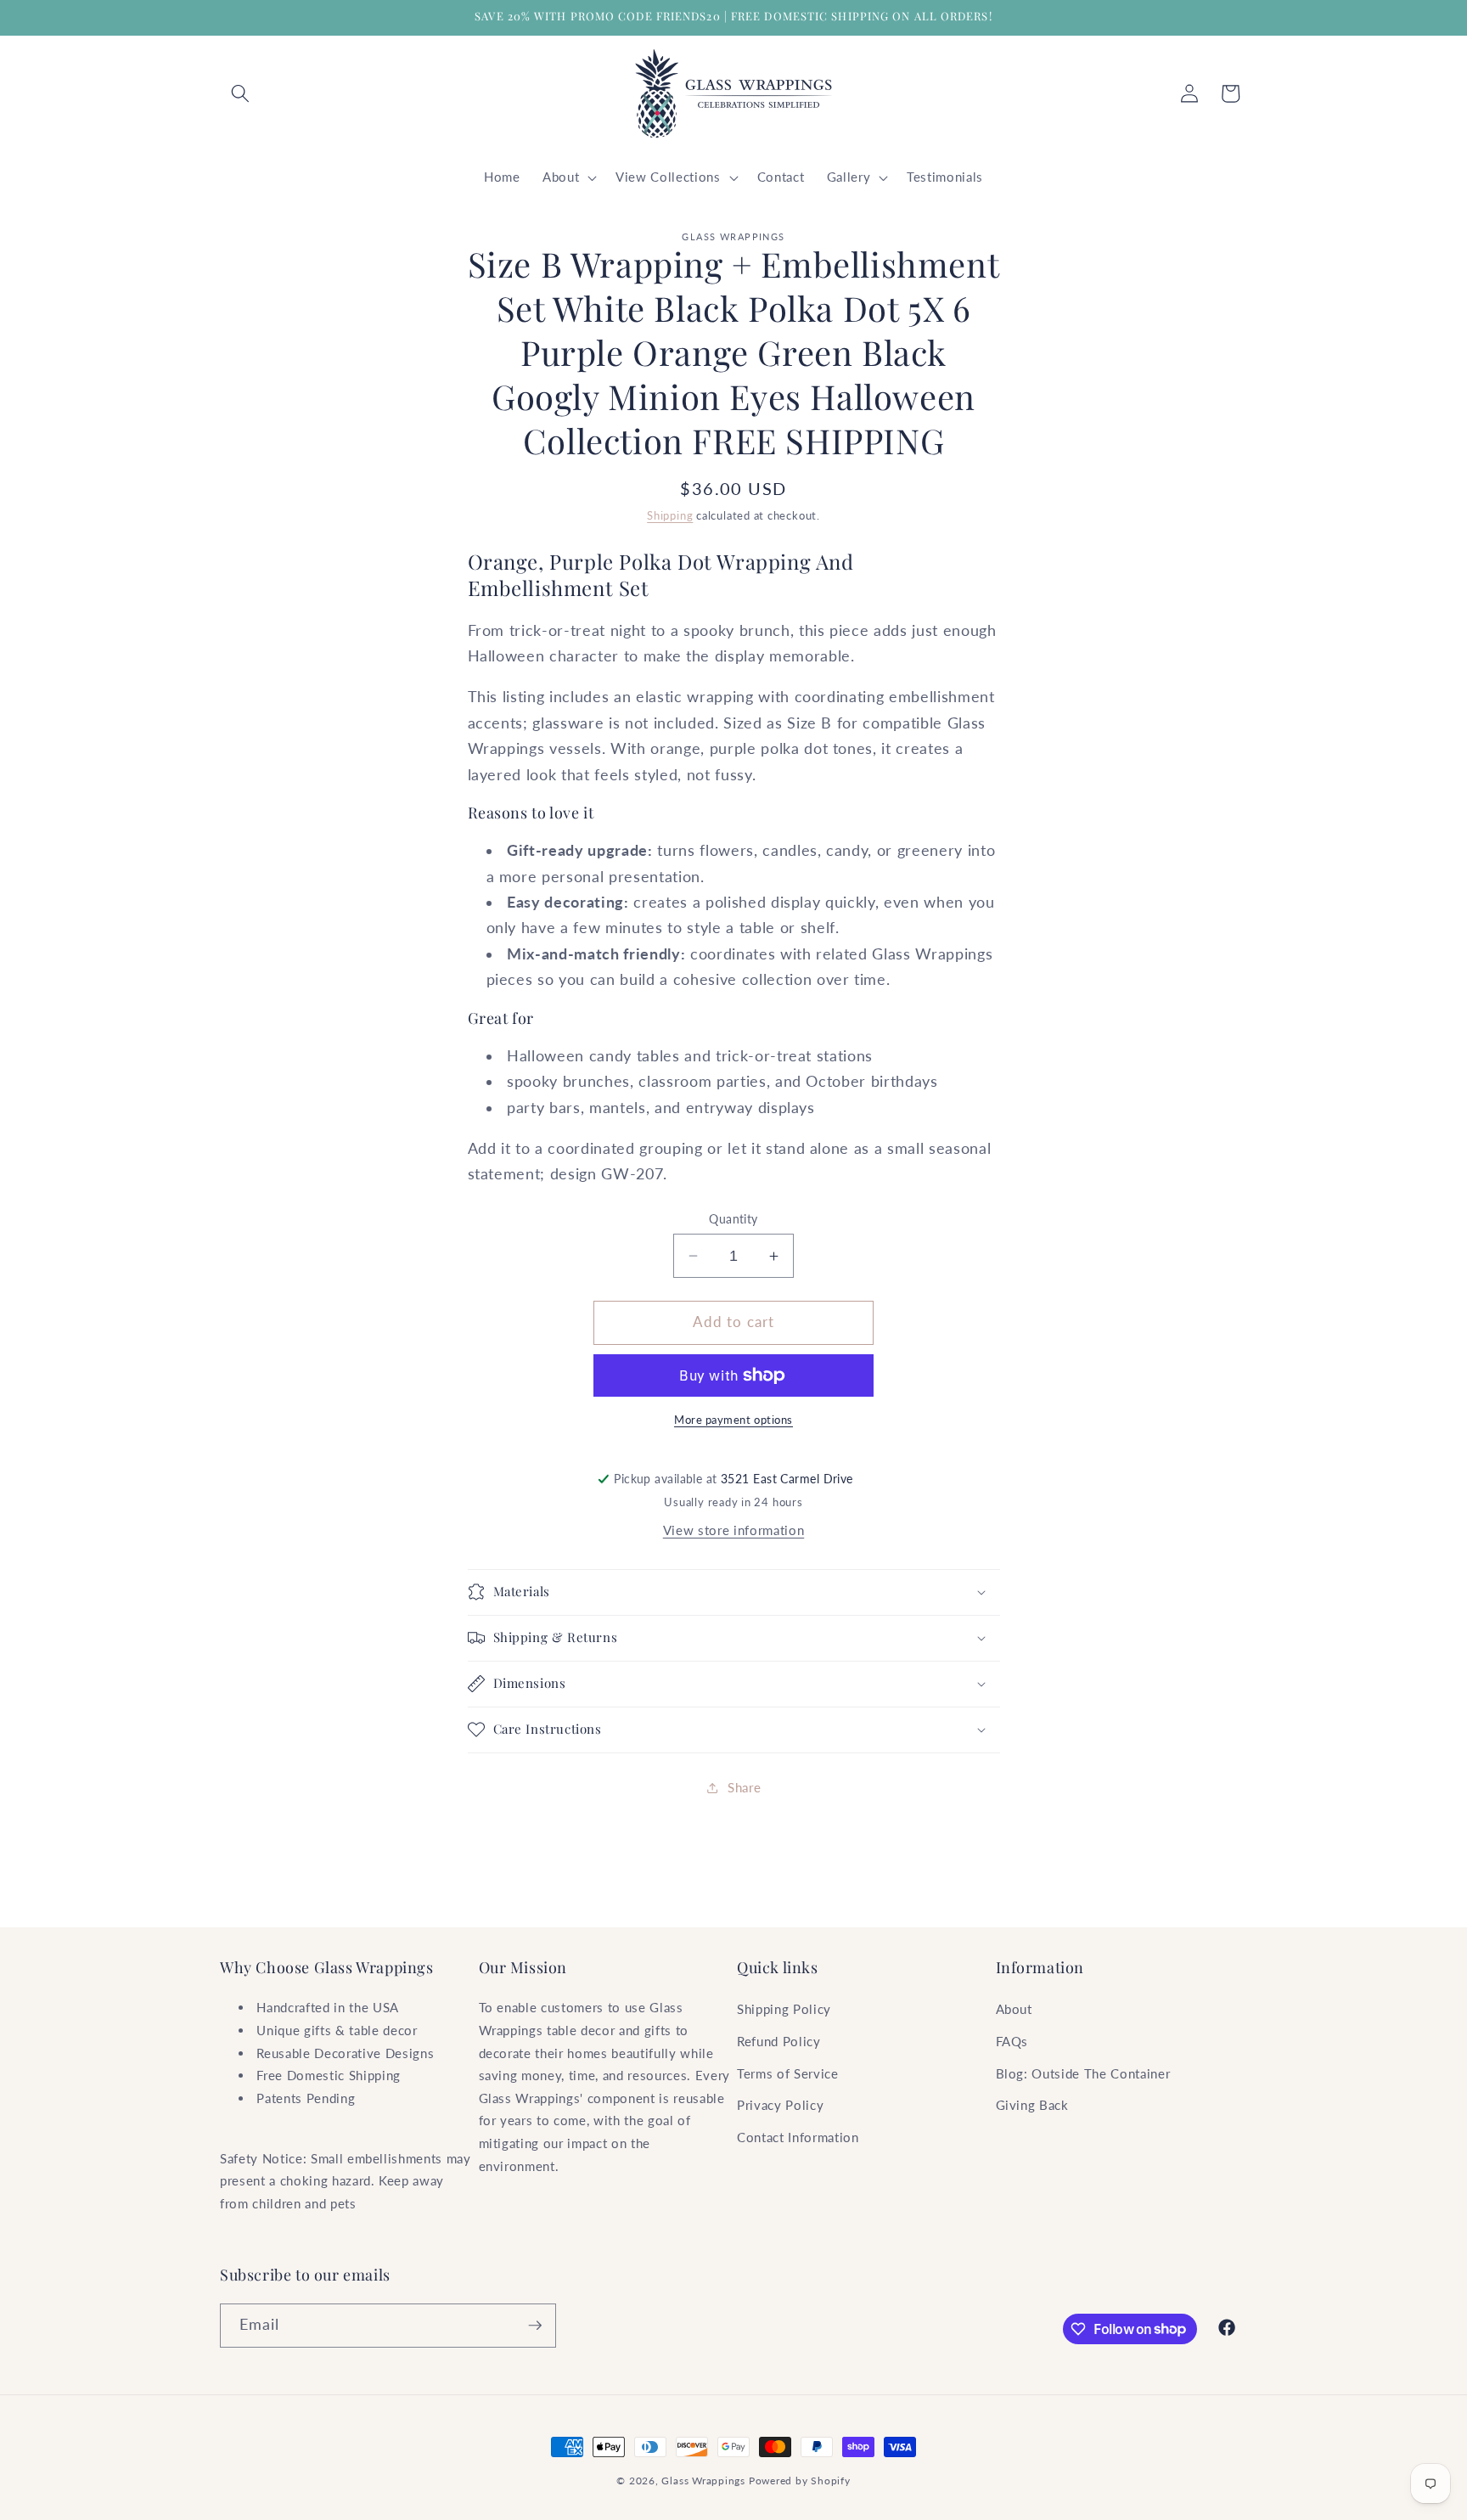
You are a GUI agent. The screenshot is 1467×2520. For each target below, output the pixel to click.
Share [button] (744, 1787)
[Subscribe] (535, 2326)
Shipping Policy (784, 2009)
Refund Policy (779, 2041)
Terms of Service (788, 2073)
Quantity (733, 1219)
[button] (240, 93)
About (1014, 2009)
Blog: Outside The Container (1083, 2073)
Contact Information (798, 2137)
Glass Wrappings (703, 2481)
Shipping (670, 515)
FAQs (1012, 2041)
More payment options (733, 1420)
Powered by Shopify (800, 2481)
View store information (734, 1530)
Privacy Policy (780, 2105)
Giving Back (1032, 2105)
